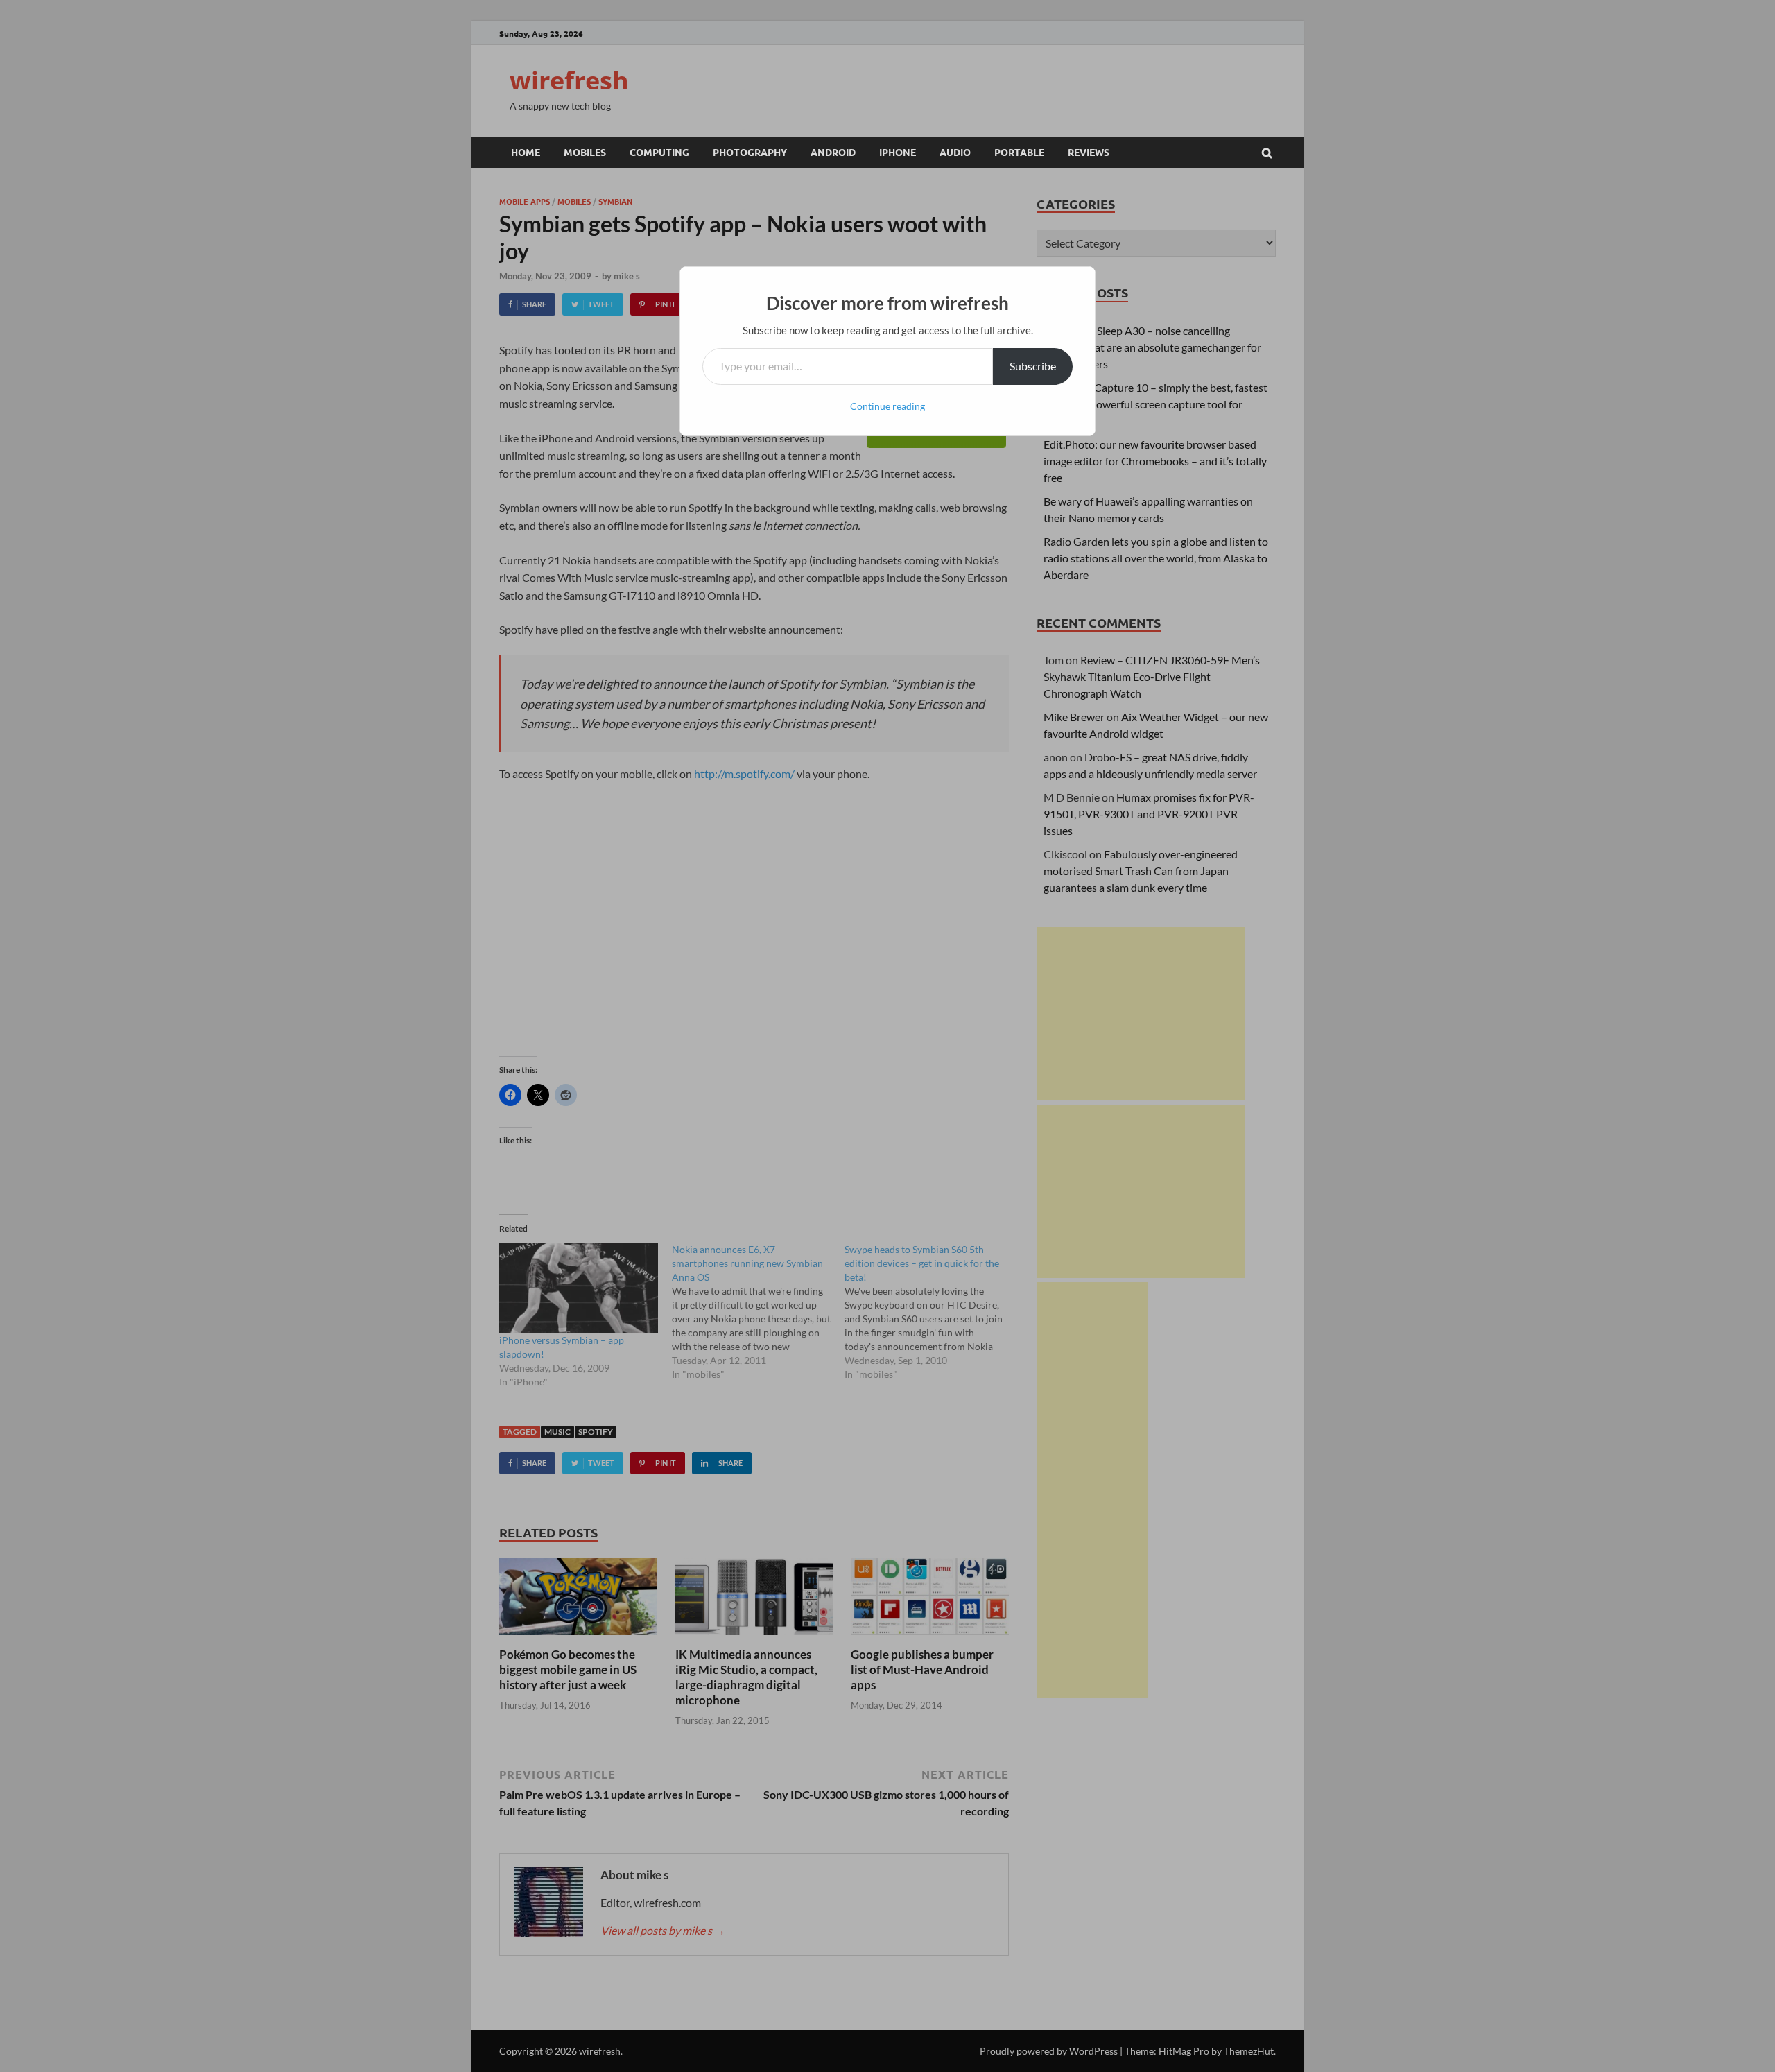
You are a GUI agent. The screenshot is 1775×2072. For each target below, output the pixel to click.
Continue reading (887, 406)
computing (659, 152)
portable (1019, 152)
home (526, 152)
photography (750, 152)
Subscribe (1033, 366)
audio (955, 152)
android (833, 152)
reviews (1089, 152)
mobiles (585, 152)
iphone (898, 152)
